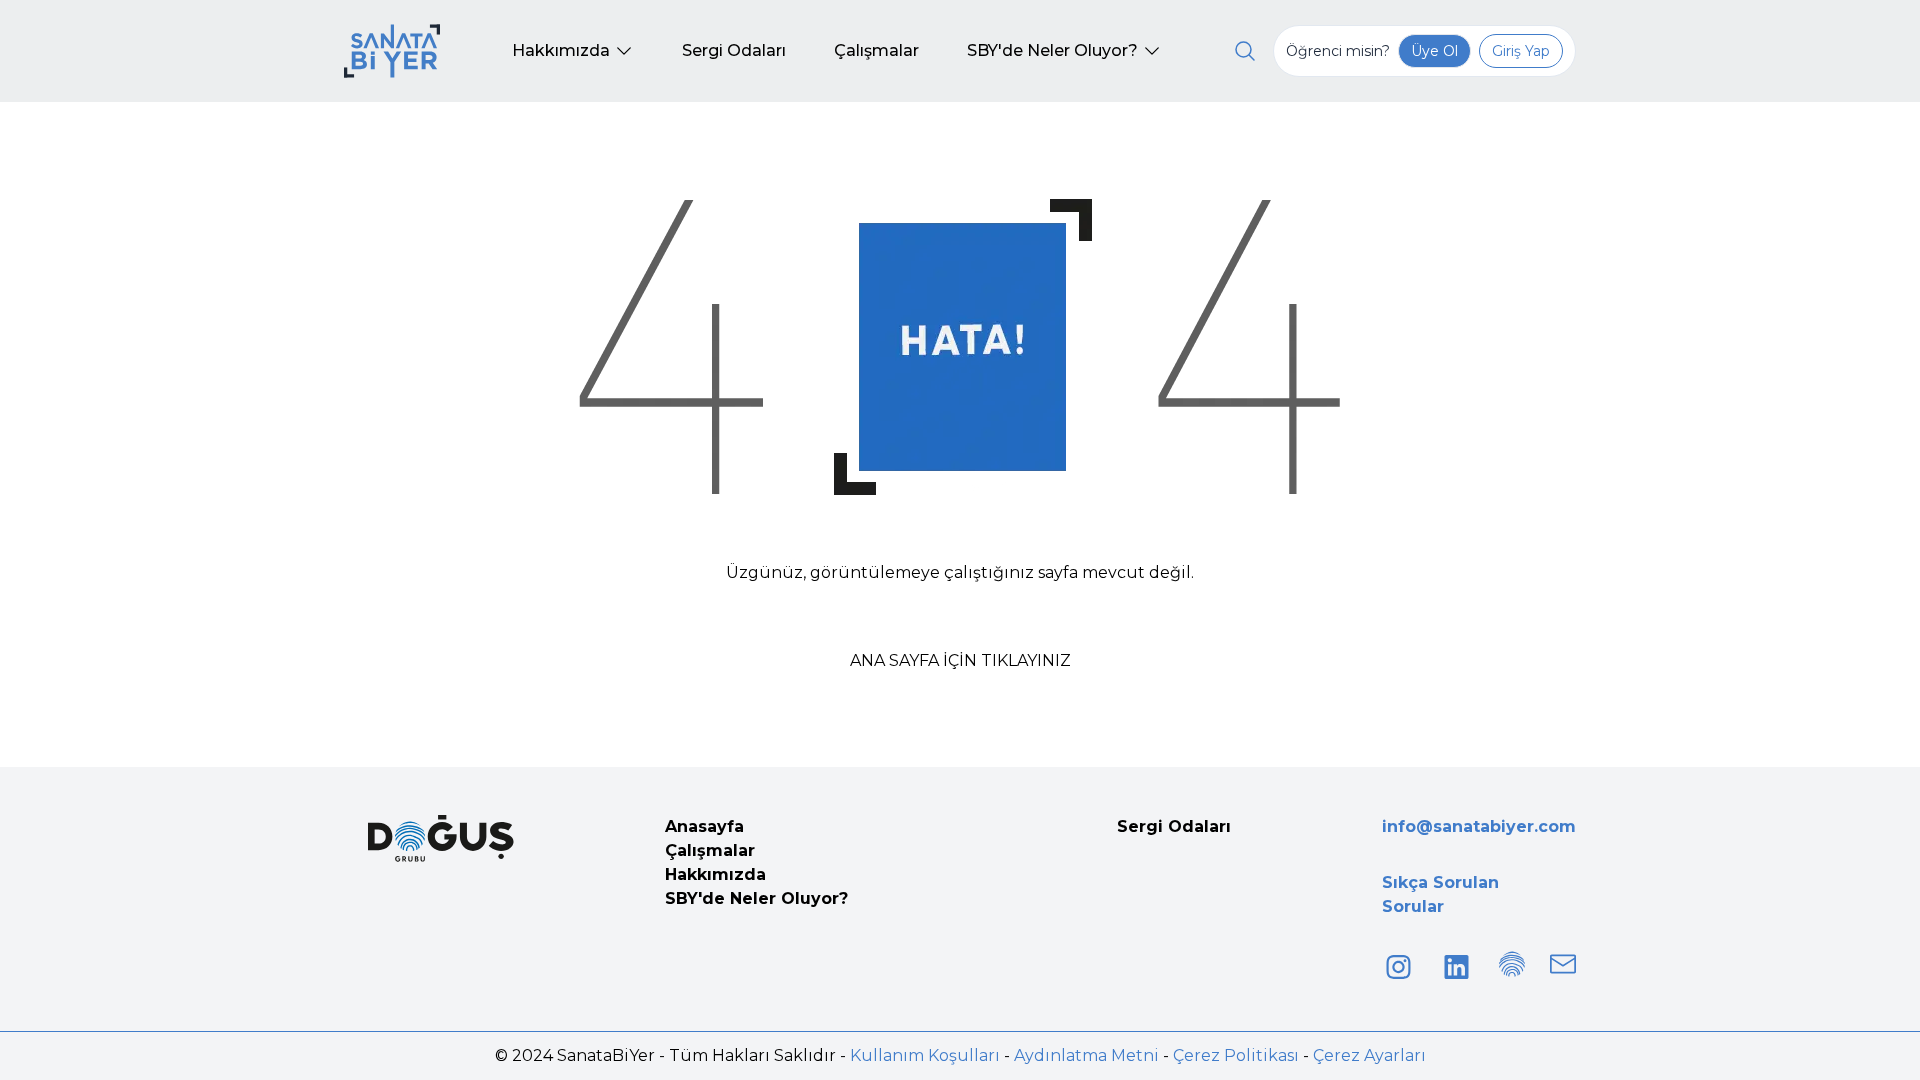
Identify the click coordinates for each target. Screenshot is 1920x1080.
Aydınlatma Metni (1086, 1055)
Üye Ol (1434, 51)
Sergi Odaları (1174, 826)
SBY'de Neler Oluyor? (756, 898)
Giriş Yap (1521, 51)
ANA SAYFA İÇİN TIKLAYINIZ (960, 660)
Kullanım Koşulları (925, 1055)
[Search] (1245, 51)
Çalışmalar (710, 850)
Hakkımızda (715, 874)
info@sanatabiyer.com (1479, 826)
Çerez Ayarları (1369, 1055)
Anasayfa (704, 826)
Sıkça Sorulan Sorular (1440, 894)
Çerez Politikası (1236, 1055)
